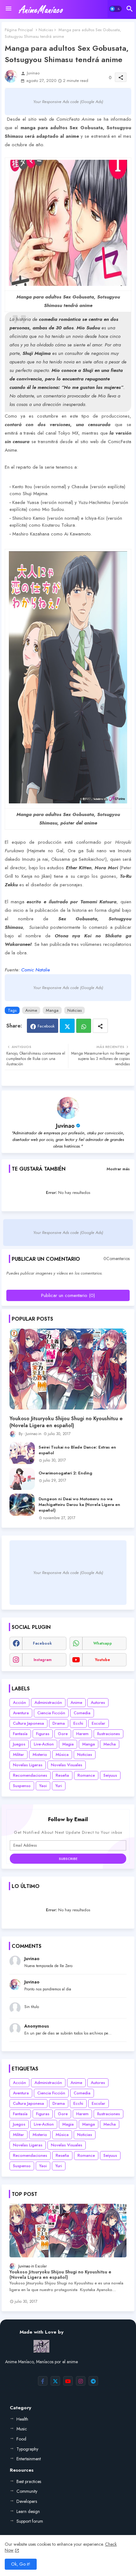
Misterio (40, 1754)
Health (22, 2419)
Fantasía (20, 1734)
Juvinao (65, 1126)
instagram (43, 1660)
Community (27, 2491)
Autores (98, 1702)
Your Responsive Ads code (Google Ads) (68, 102)
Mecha (110, 1744)
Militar (19, 1754)
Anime (31, 1010)
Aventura (21, 1713)
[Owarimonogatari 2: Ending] (22, 1479)
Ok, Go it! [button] (21, 2564)
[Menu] (9, 9)
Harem (82, 1734)
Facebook (46, 1026)
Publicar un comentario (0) (68, 1295)
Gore (63, 1734)
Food (21, 2439)
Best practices (29, 2481)
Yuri (59, 1786)
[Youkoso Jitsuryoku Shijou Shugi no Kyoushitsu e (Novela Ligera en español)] (68, 1369)
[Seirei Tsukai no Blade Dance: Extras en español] (22, 1453)
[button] (115, 9)
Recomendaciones (30, 1775)
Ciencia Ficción (51, 1713)
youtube (102, 1660)
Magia (68, 1744)
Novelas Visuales (67, 1765)
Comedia (82, 1713)
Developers (27, 2501)
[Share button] (100, 1026)
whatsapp (103, 1643)
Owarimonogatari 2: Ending (65, 1473)
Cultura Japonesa (28, 1723)
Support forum (30, 2521)
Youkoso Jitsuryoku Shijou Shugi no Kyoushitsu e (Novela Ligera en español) (66, 1422)
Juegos (19, 1744)
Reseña (62, 1775)
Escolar (99, 1723)
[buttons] (43, 2381)
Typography (27, 2449)
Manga (52, 1010)
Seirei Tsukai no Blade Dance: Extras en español (77, 1450)
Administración (48, 1702)
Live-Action (44, 1744)
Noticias (46, 30)
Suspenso (22, 1786)
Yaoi (43, 1786)
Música (62, 1754)
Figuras (43, 1734)
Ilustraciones (108, 1734)
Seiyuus (110, 1775)
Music (22, 2429)
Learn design (28, 2511)
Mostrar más (118, 1169)
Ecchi (78, 1723)
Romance (86, 1775)
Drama (59, 1723)
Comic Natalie (36, 970)
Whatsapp (84, 1026)
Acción (19, 1702)
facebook (42, 1643)
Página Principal (19, 30)
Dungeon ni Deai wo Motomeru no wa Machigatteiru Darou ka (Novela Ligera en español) (79, 1505)
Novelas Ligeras (28, 1765)
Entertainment (29, 2459)
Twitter (67, 1026)
